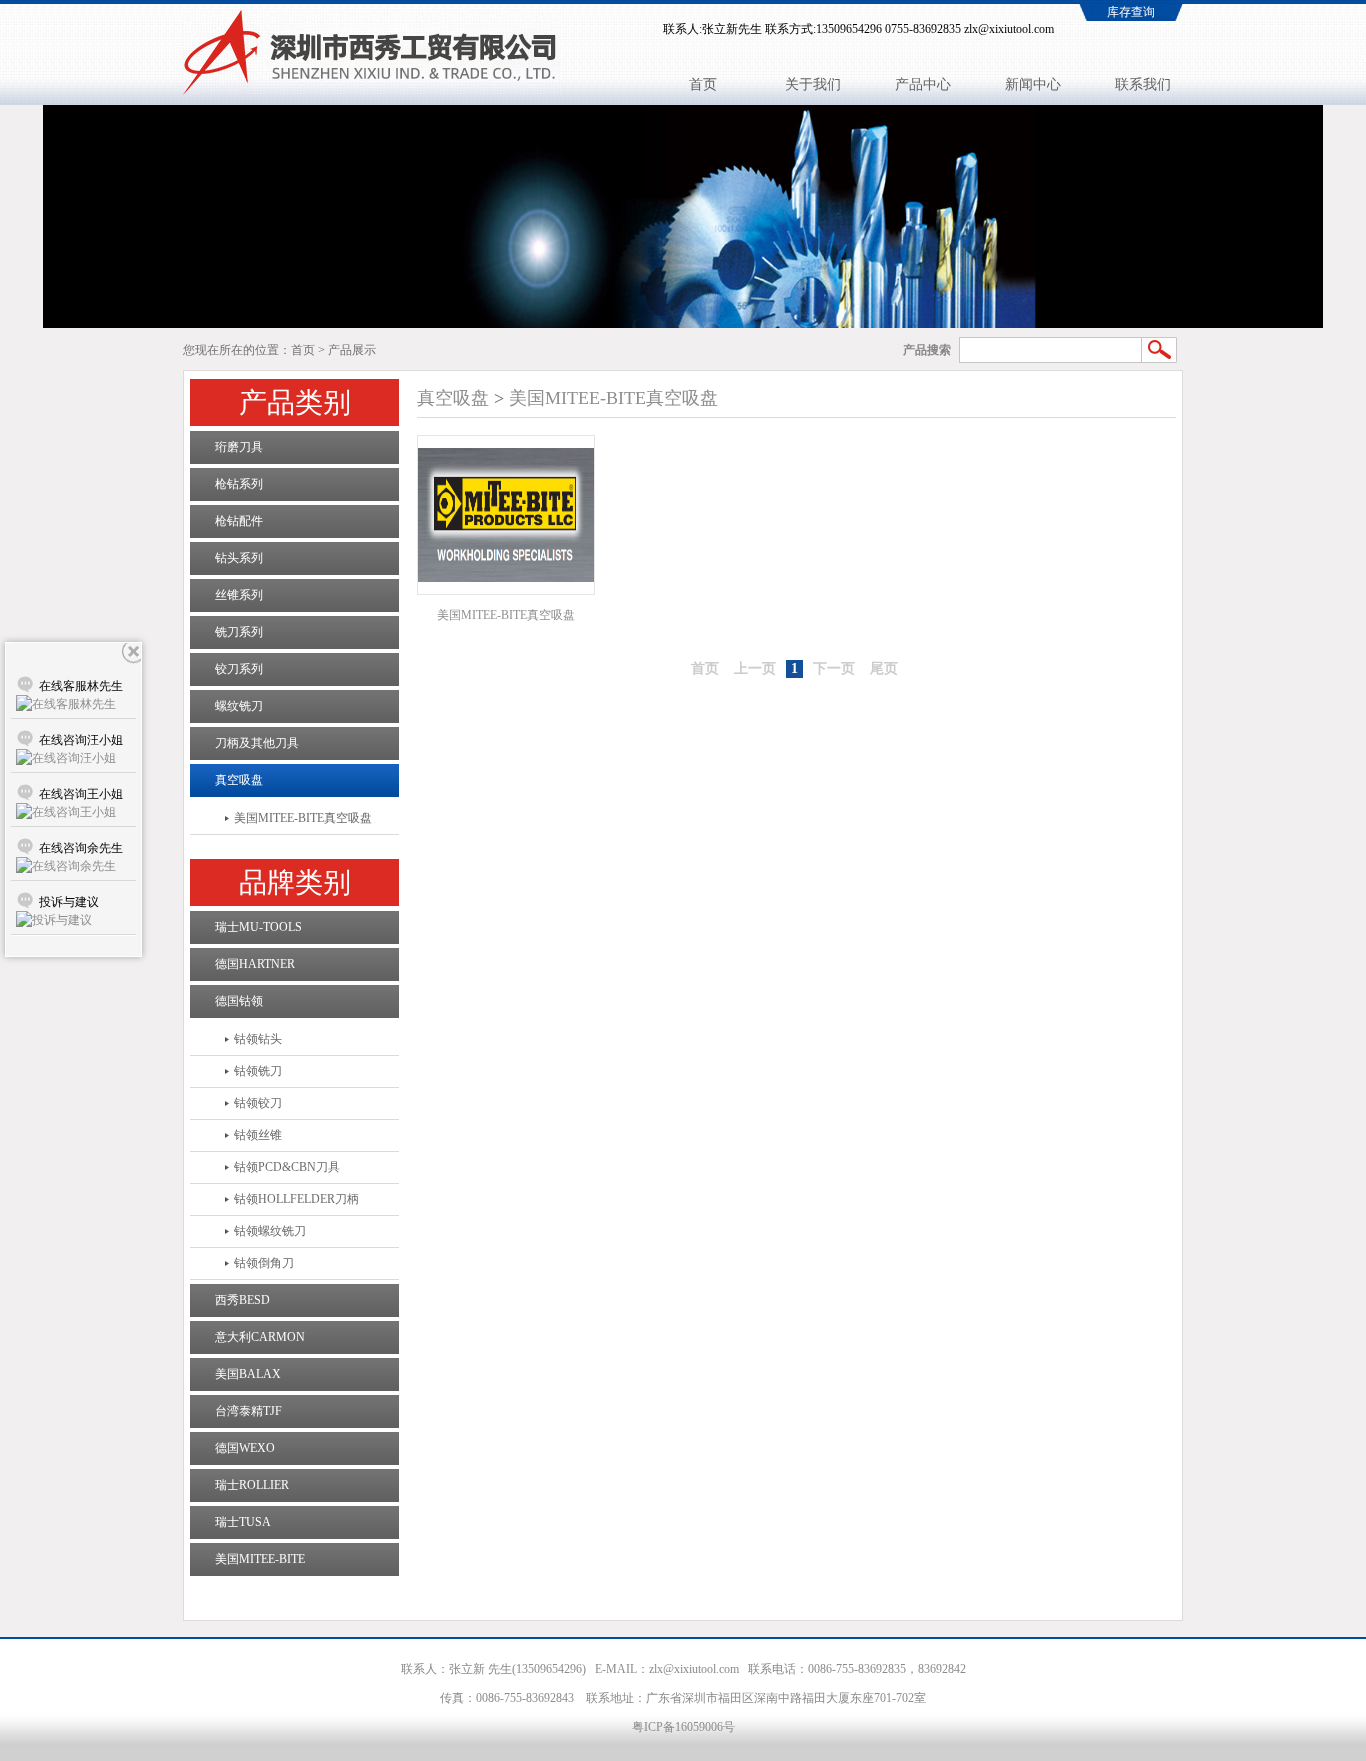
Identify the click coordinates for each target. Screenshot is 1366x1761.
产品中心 (923, 84)
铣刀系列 (239, 632)
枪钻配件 (239, 521)
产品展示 (352, 350)
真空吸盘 (239, 780)
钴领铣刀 (258, 1071)
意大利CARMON (260, 1337)
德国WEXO (245, 1448)
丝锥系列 (239, 595)
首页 (703, 84)
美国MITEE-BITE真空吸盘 (303, 818)
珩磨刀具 (239, 447)
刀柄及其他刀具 (257, 743)
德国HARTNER (255, 964)
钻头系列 (239, 558)
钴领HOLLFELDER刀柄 (296, 1199)
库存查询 (1131, 12)
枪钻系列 (239, 484)
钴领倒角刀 (264, 1263)
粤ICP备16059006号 (683, 1727)
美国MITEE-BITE (260, 1559)
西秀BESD (242, 1300)
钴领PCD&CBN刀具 (287, 1167)
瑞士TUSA (243, 1522)
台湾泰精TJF (248, 1411)
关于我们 (813, 84)
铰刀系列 (239, 669)
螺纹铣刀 (239, 706)
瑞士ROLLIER (252, 1485)
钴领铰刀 (258, 1103)
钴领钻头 (258, 1039)
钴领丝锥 (258, 1135)
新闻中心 (1033, 84)
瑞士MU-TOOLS (258, 927)
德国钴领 (239, 1001)
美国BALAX (248, 1374)
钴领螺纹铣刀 (270, 1231)
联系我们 (1143, 84)
